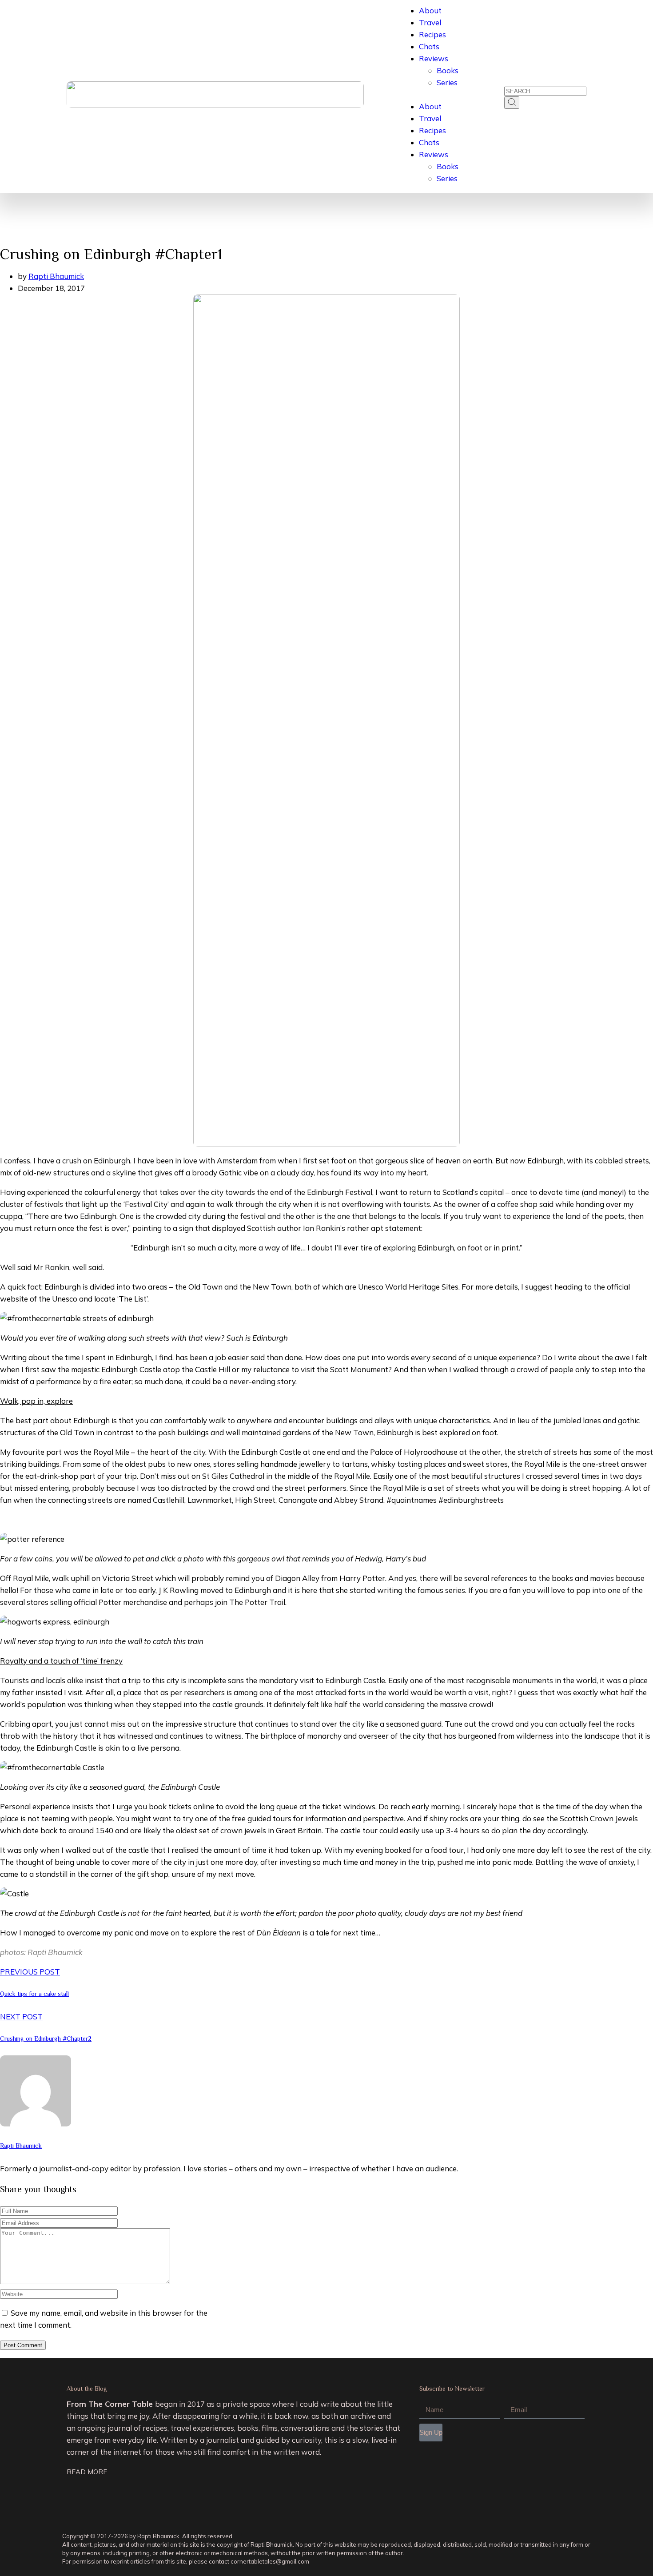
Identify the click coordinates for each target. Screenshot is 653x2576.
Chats (429, 46)
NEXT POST (21, 2017)
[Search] (512, 103)
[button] (430, 94)
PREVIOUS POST (30, 1972)
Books (448, 70)
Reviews (434, 58)
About (430, 10)
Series (447, 82)
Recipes (432, 34)
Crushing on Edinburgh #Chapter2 (46, 2039)
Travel (430, 22)
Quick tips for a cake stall (34, 1994)
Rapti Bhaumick (56, 276)
